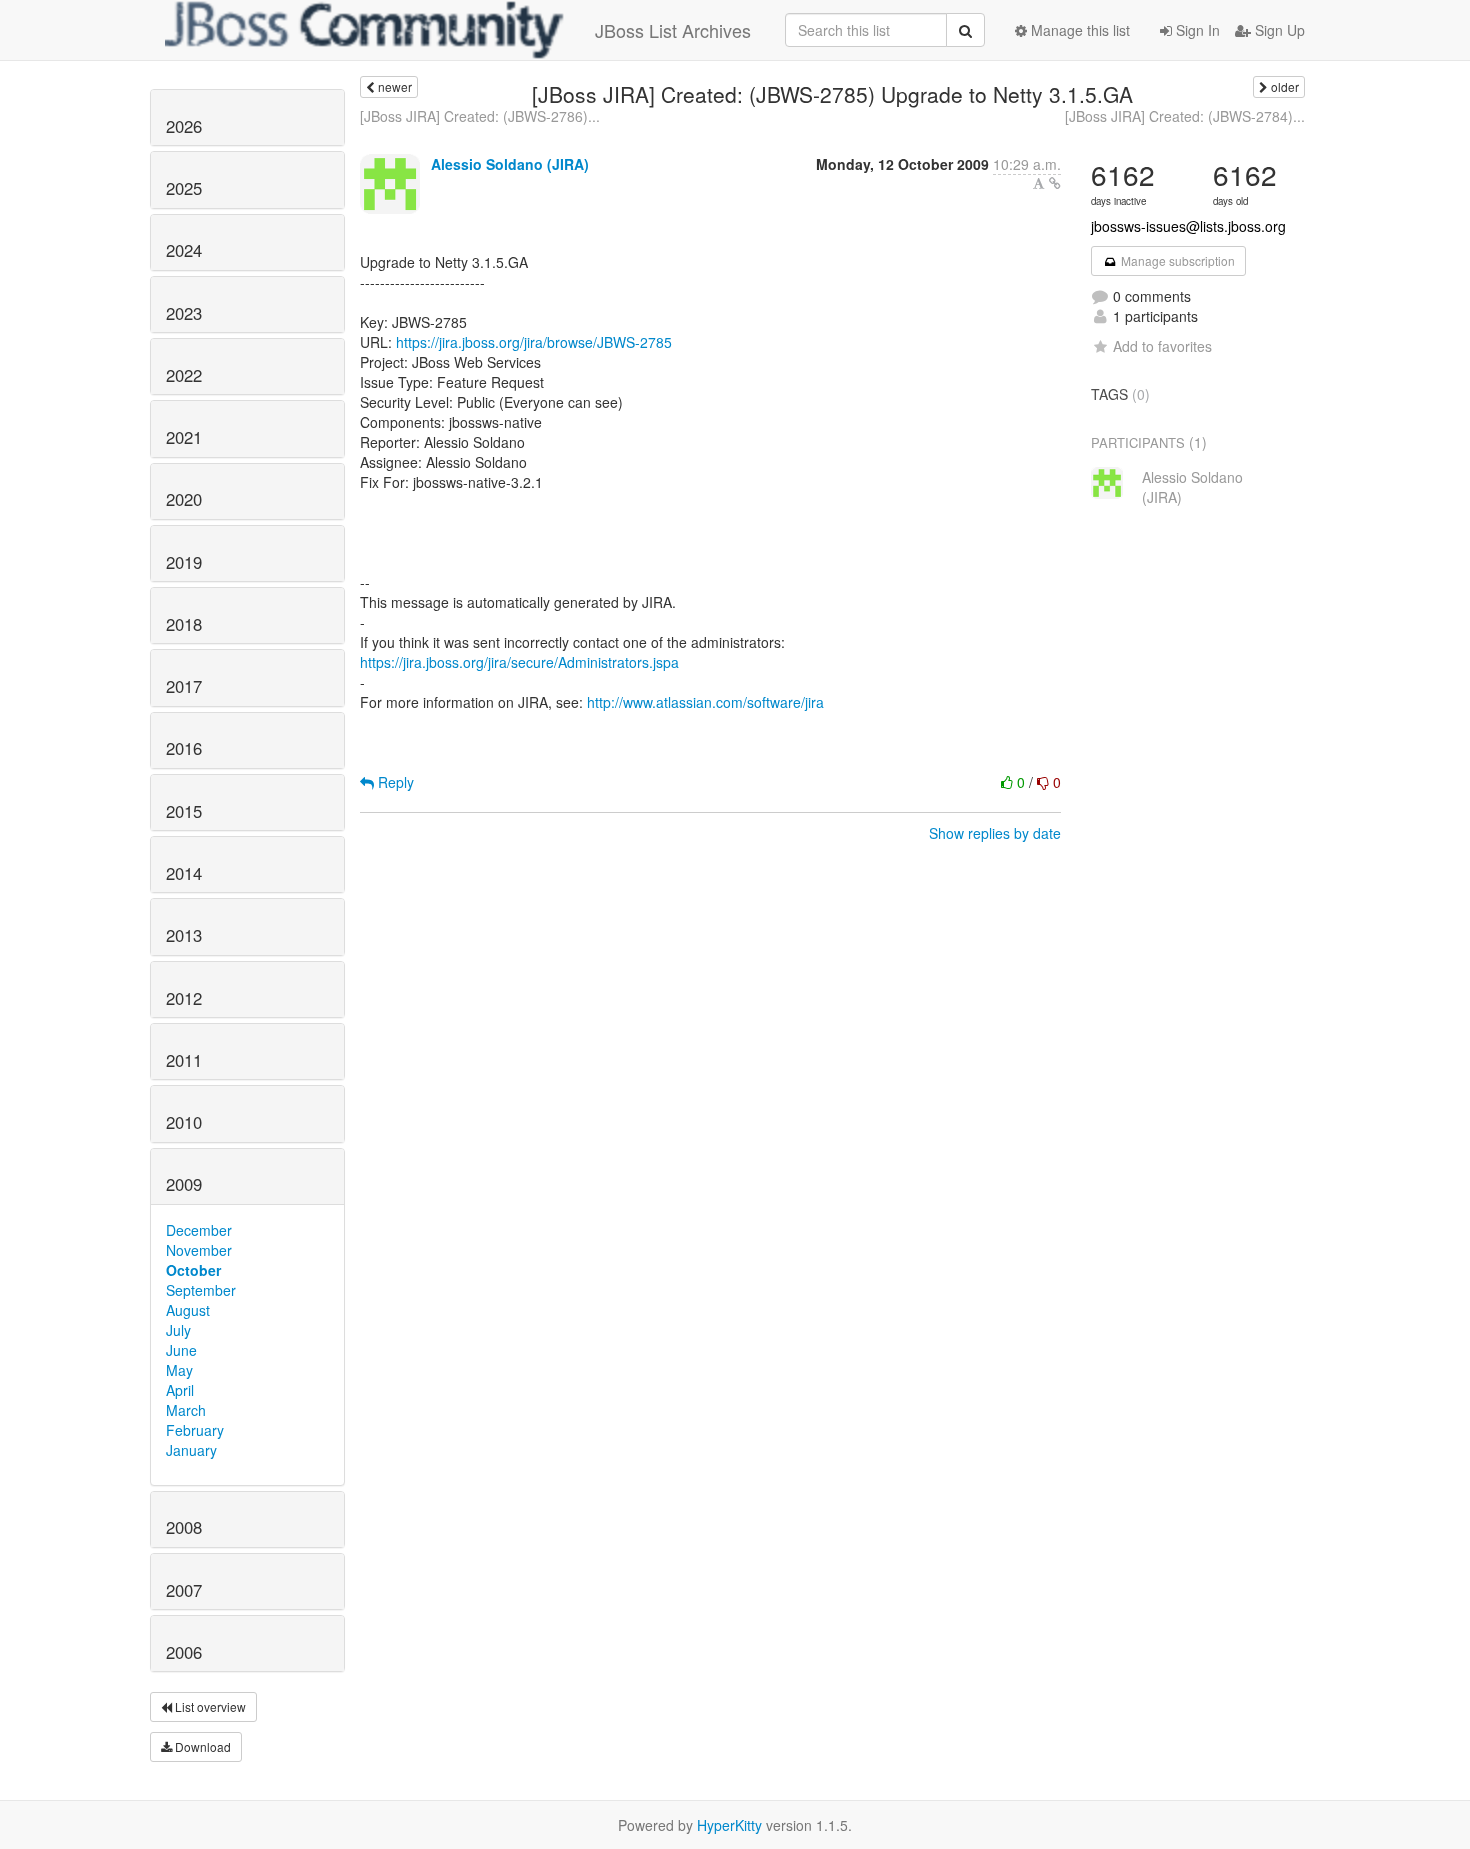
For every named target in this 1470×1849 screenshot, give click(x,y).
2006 (184, 1652)
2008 (184, 1527)
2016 (184, 748)
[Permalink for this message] (1055, 183)
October (193, 1270)
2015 (184, 811)
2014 (184, 873)
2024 (184, 250)
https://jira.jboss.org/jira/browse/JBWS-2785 (534, 342)
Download (201, 1746)
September (201, 1290)
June (181, 1350)
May (179, 1370)
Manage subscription (1176, 260)
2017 (184, 686)
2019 (184, 562)
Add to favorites (1162, 346)
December (199, 1230)
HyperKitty (729, 1825)
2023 (184, 313)
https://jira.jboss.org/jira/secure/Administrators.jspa (519, 662)
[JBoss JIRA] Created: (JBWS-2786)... (480, 116)
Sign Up (1278, 30)
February (195, 1430)
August (188, 1310)
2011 (184, 1060)
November (199, 1250)
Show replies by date (995, 833)
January (191, 1450)
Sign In (1196, 30)
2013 (184, 935)
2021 (184, 437)
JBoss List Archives (673, 30)
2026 (184, 126)
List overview (209, 1706)
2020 (184, 499)
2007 (184, 1590)
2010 (184, 1122)
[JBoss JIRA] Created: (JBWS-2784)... (1185, 116)
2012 (184, 998)
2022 (184, 375)
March (186, 1410)
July (178, 1330)
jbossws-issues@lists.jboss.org (1188, 226)
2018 (184, 624)
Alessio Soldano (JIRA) (510, 164)
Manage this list (1078, 30)
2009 (184, 1184)
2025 (184, 188)
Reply (394, 782)
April (180, 1390)
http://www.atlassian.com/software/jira (705, 702)
